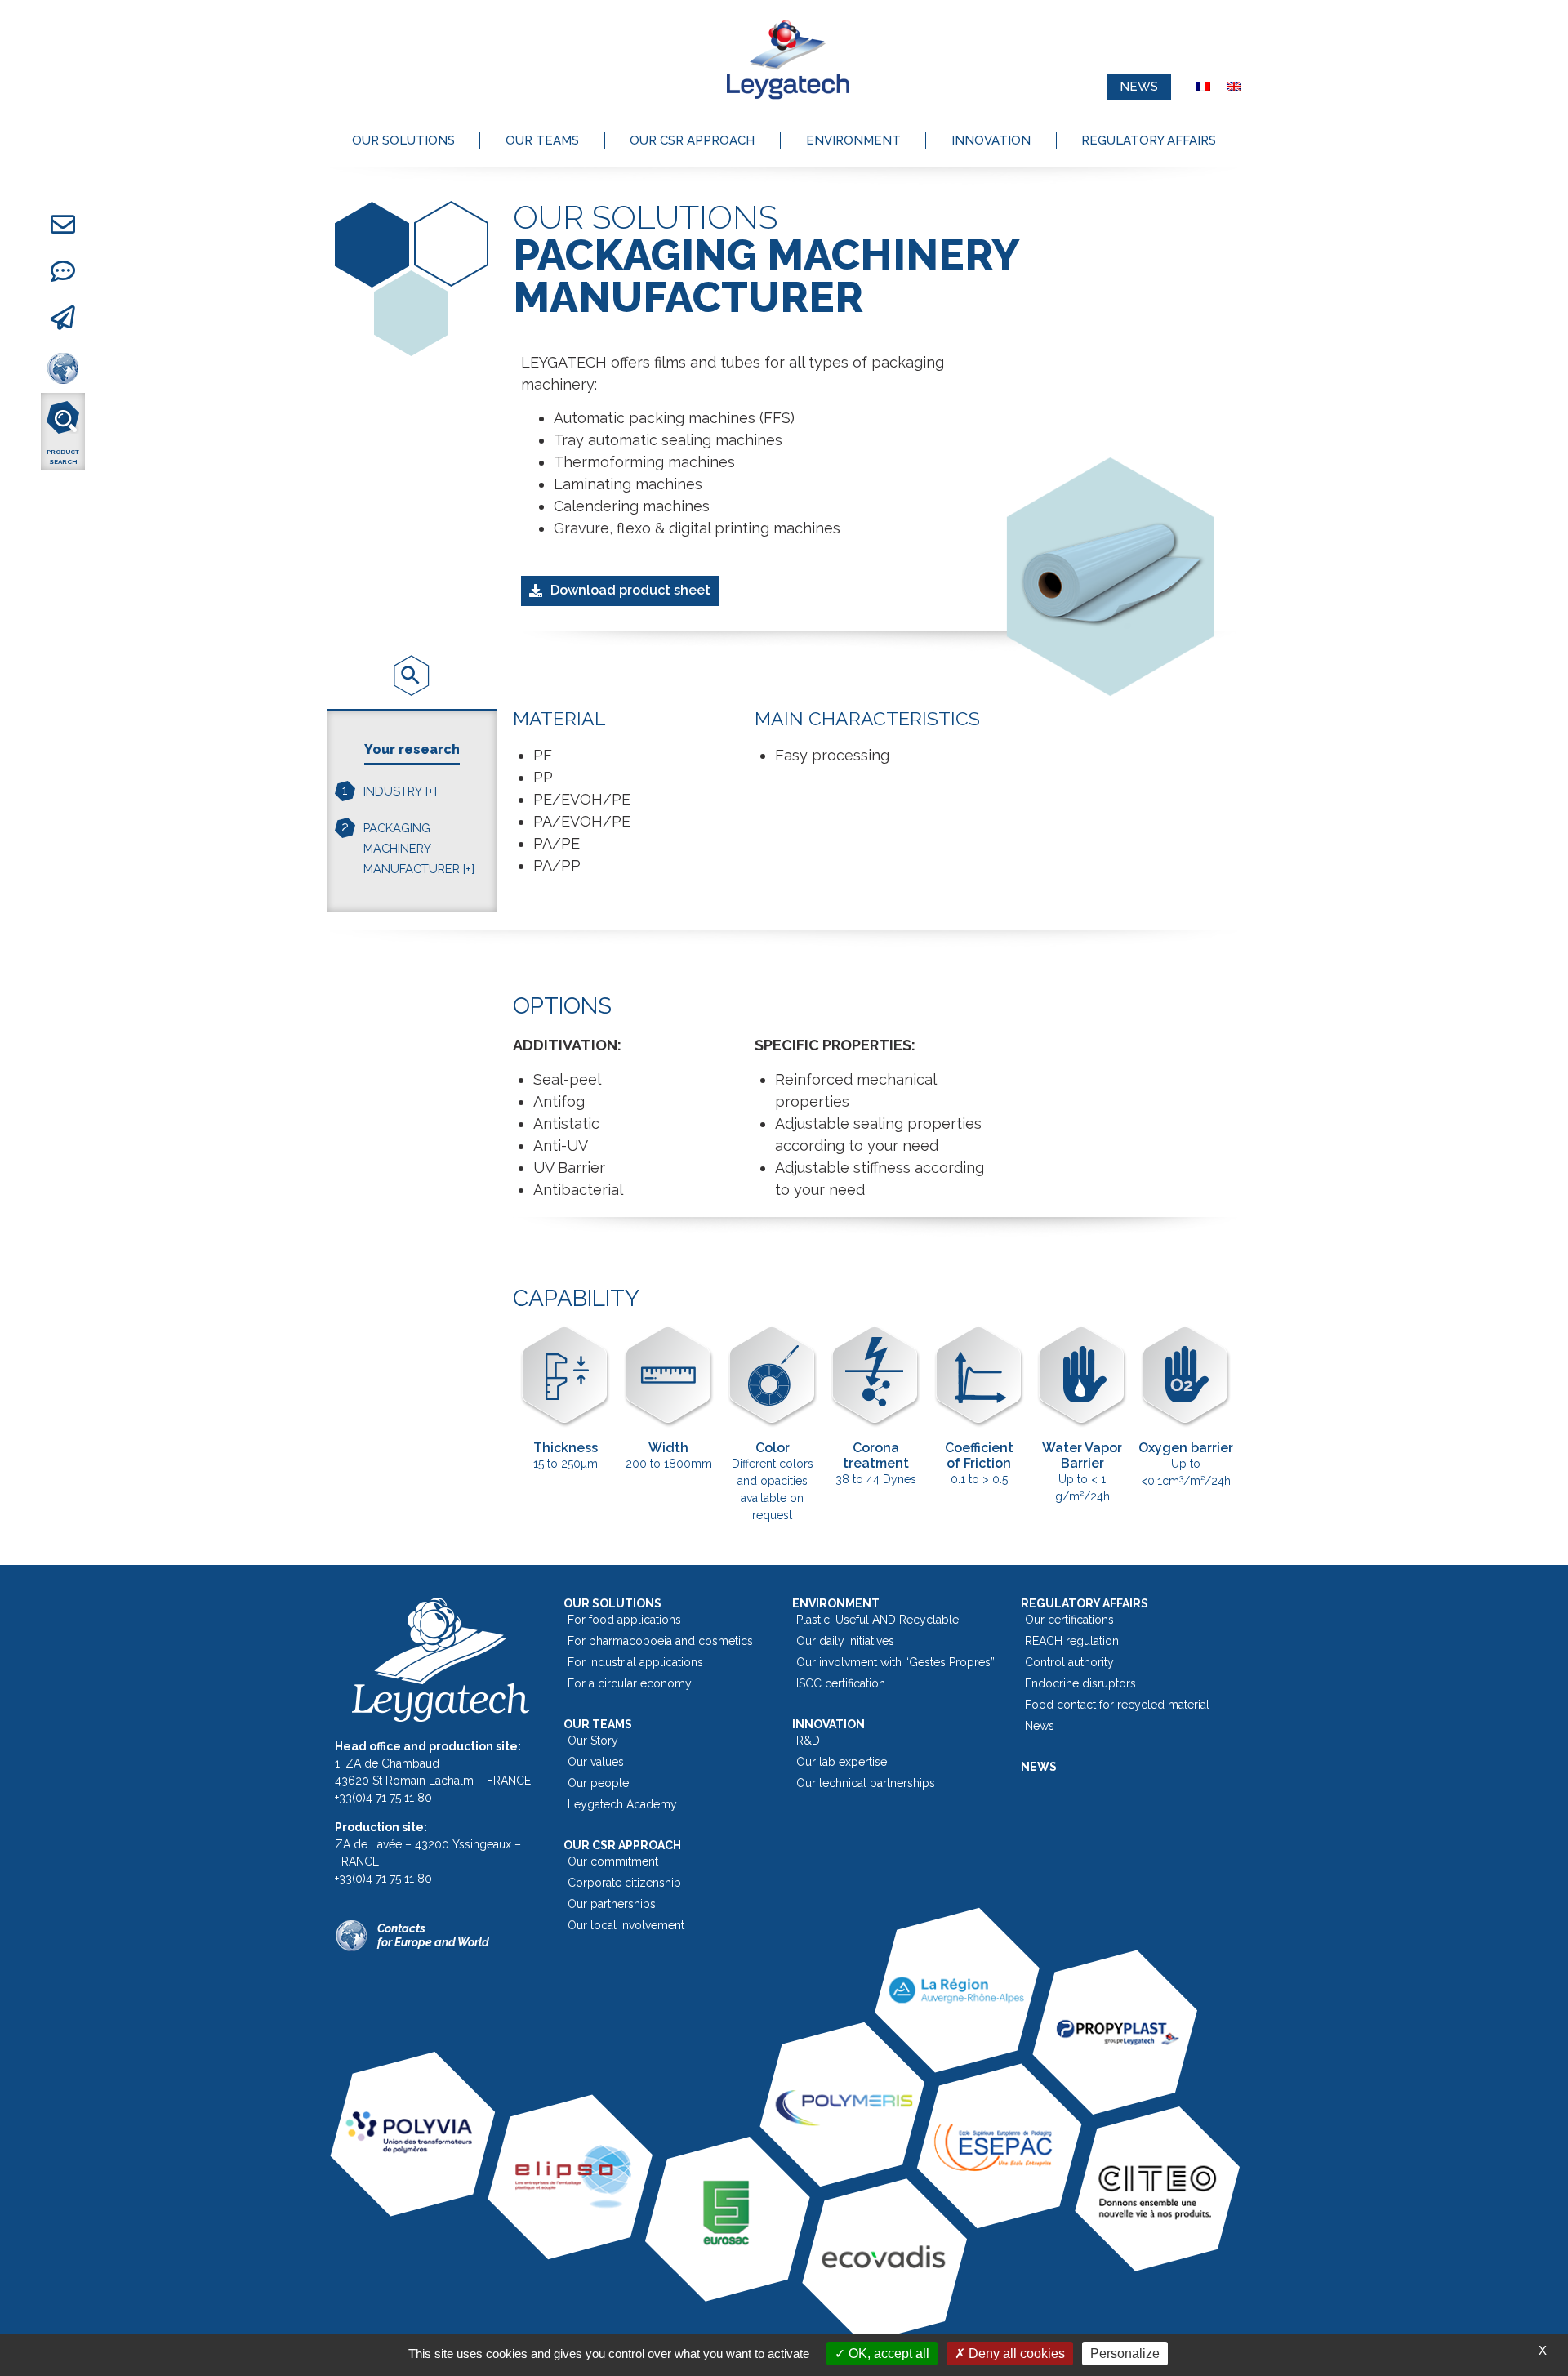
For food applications (624, 1620)
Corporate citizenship (624, 1883)
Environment (853, 140)
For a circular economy (630, 1683)
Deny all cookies (1015, 2354)
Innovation (991, 140)
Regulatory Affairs (1149, 140)
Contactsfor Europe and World (433, 1935)
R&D (808, 1741)
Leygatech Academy (622, 1804)
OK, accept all (887, 2354)
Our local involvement (626, 1925)
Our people (598, 1783)
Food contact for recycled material (1117, 1705)
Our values (596, 1762)
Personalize (1125, 2354)
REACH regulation (1072, 1641)
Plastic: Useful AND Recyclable (878, 1620)
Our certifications (1069, 1620)
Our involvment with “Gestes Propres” (895, 1662)
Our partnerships (612, 1904)
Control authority (1069, 1662)
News (1040, 1726)
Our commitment (613, 1861)
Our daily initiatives (845, 1641)
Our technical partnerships (866, 1783)
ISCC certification (841, 1683)
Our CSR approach (692, 140)
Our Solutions (403, 140)
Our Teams (542, 140)
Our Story (593, 1741)
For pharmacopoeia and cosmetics (660, 1641)
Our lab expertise (842, 1762)
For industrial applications (635, 1662)
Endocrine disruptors (1080, 1683)
